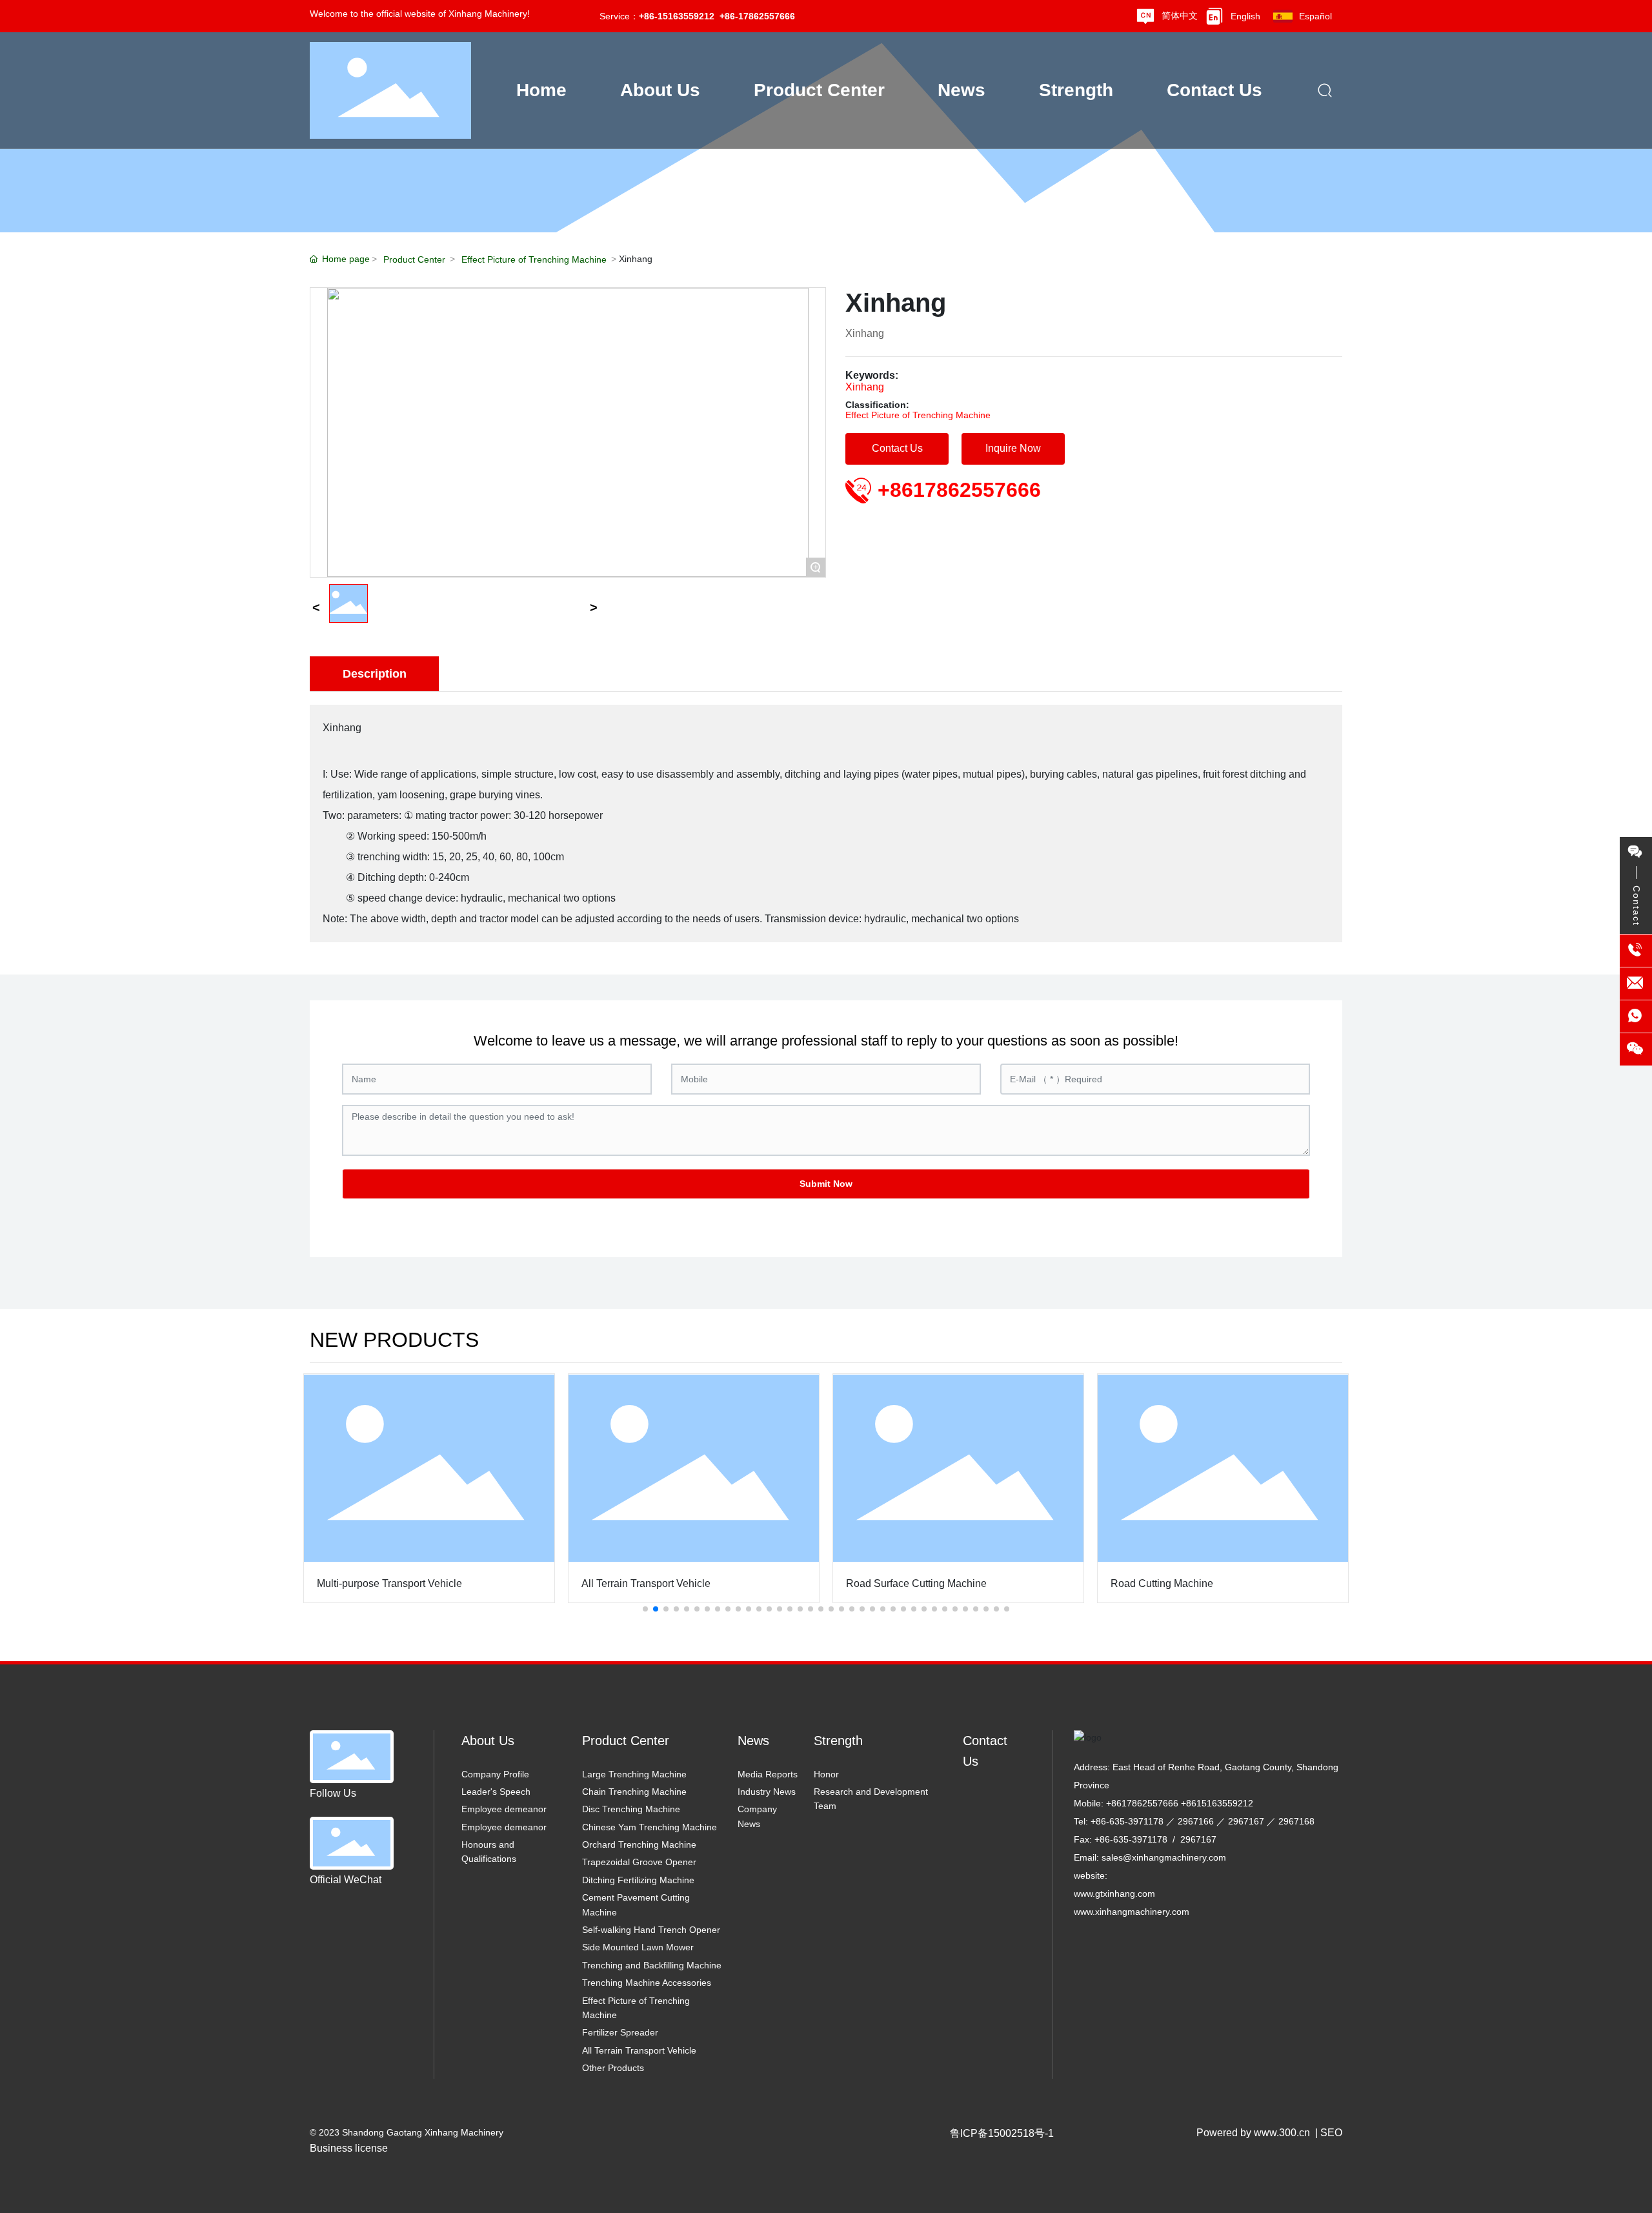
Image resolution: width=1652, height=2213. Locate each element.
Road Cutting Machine (1162, 1583)
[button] (645, 1609)
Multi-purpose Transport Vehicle (389, 1583)
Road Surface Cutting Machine (916, 1583)
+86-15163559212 (677, 16)
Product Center (414, 259)
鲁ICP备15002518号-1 (1002, 2133)
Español (1315, 16)
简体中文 (1180, 15)
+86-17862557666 (757, 16)
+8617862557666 (959, 490)
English (1245, 16)
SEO (1331, 2133)
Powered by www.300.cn (1253, 2133)
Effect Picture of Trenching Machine (534, 259)
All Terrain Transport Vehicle (646, 1583)
